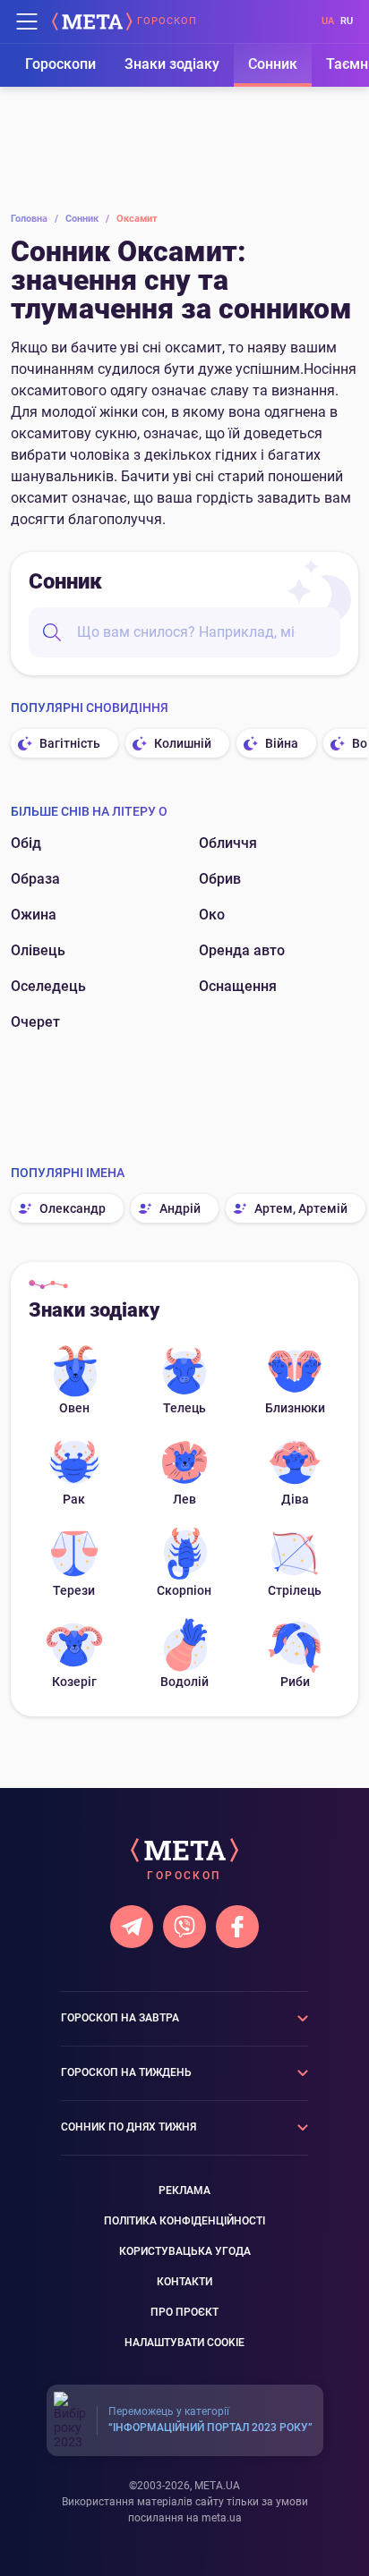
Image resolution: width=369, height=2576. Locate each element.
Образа (35, 879)
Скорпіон (184, 1590)
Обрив (220, 879)
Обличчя (228, 843)
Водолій (184, 1682)
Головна (34, 219)
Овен (74, 1408)
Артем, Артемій (301, 1208)
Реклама (184, 2190)
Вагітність (70, 743)
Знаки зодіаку (172, 64)
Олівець (38, 950)
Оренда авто (242, 950)
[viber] (184, 1927)
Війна (282, 743)
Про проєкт (184, 2312)
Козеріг (74, 1682)
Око (212, 915)
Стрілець (295, 1590)
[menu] (27, 21)
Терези (74, 1590)
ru (347, 21)
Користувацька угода (185, 2251)
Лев (184, 1499)
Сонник (273, 64)
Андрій (180, 1208)
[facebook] (237, 1927)
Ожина (34, 915)
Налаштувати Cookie (184, 2343)
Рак (74, 1499)
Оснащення (238, 986)
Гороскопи (60, 64)
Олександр (73, 1208)
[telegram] (132, 1927)
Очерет (35, 1022)
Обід (26, 843)
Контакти (184, 2282)
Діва (295, 1499)
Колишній (183, 743)
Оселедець (48, 986)
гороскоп (167, 21)
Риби (295, 1682)
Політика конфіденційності (184, 2221)
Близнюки (295, 1408)
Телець (184, 1408)
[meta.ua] (92, 21)
